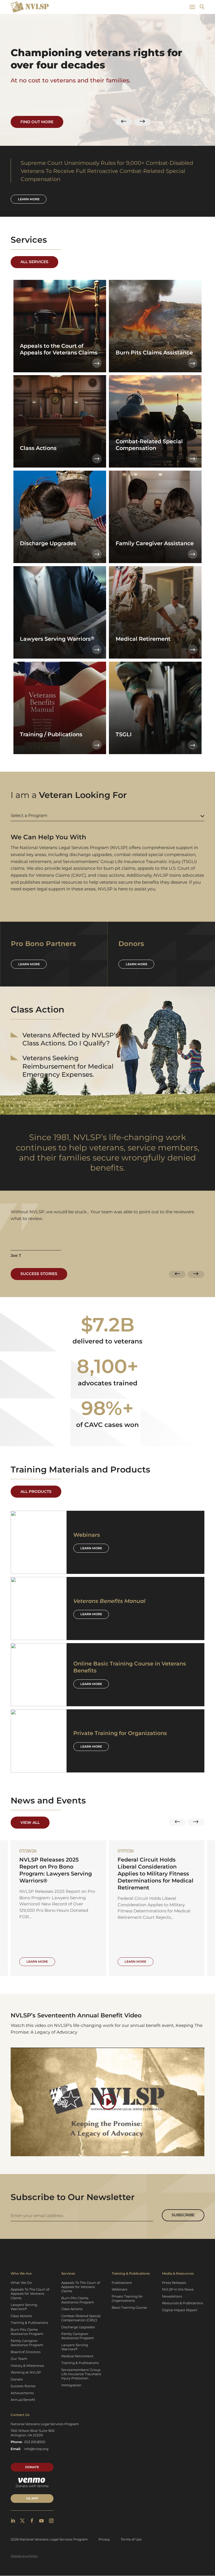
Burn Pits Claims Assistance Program (27, 2332)
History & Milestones (27, 2366)
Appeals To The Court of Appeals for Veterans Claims (30, 2294)
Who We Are (21, 2274)
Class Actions (21, 2316)
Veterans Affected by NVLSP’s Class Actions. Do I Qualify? (70, 1039)
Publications (122, 2283)
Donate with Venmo (32, 2486)
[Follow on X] (22, 2521)
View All (30, 1822)
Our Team (19, 2359)
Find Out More (37, 122)
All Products (36, 1491)
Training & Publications (29, 2323)
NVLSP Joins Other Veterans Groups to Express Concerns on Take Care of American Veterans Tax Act (156, 1870)
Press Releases (174, 2283)
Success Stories (39, 1274)
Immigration (71, 2385)
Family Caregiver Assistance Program (27, 2343)
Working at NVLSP (26, 2372)
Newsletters (172, 2296)
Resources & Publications (183, 2303)
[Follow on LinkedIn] (13, 2521)
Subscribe (183, 2215)
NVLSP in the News (178, 2289)
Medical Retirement (77, 2356)
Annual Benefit (23, 2400)
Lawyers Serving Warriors (24, 2307)
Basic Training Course (129, 2308)
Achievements (22, 2393)
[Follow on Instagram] (51, 2521)
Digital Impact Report (180, 2310)
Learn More (91, 1548)
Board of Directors (26, 2352)
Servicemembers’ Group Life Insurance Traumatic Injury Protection (81, 2374)
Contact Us (20, 2415)
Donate (17, 2379)
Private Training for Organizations (127, 2299)
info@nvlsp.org (36, 2449)
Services (68, 2274)
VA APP (32, 2498)
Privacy (104, 2539)
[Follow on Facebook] (32, 2521)
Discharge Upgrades (78, 2327)
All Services (34, 262)
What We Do (21, 2283)
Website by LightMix (24, 2556)
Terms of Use (131, 2539)
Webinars (120, 2289)
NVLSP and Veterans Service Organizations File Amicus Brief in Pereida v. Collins (55, 1870)
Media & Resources (178, 2274)
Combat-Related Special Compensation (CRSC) (81, 2318)
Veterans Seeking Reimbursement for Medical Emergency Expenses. (68, 1066)
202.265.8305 (35, 2442)
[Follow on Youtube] (41, 2521)
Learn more (29, 199)
